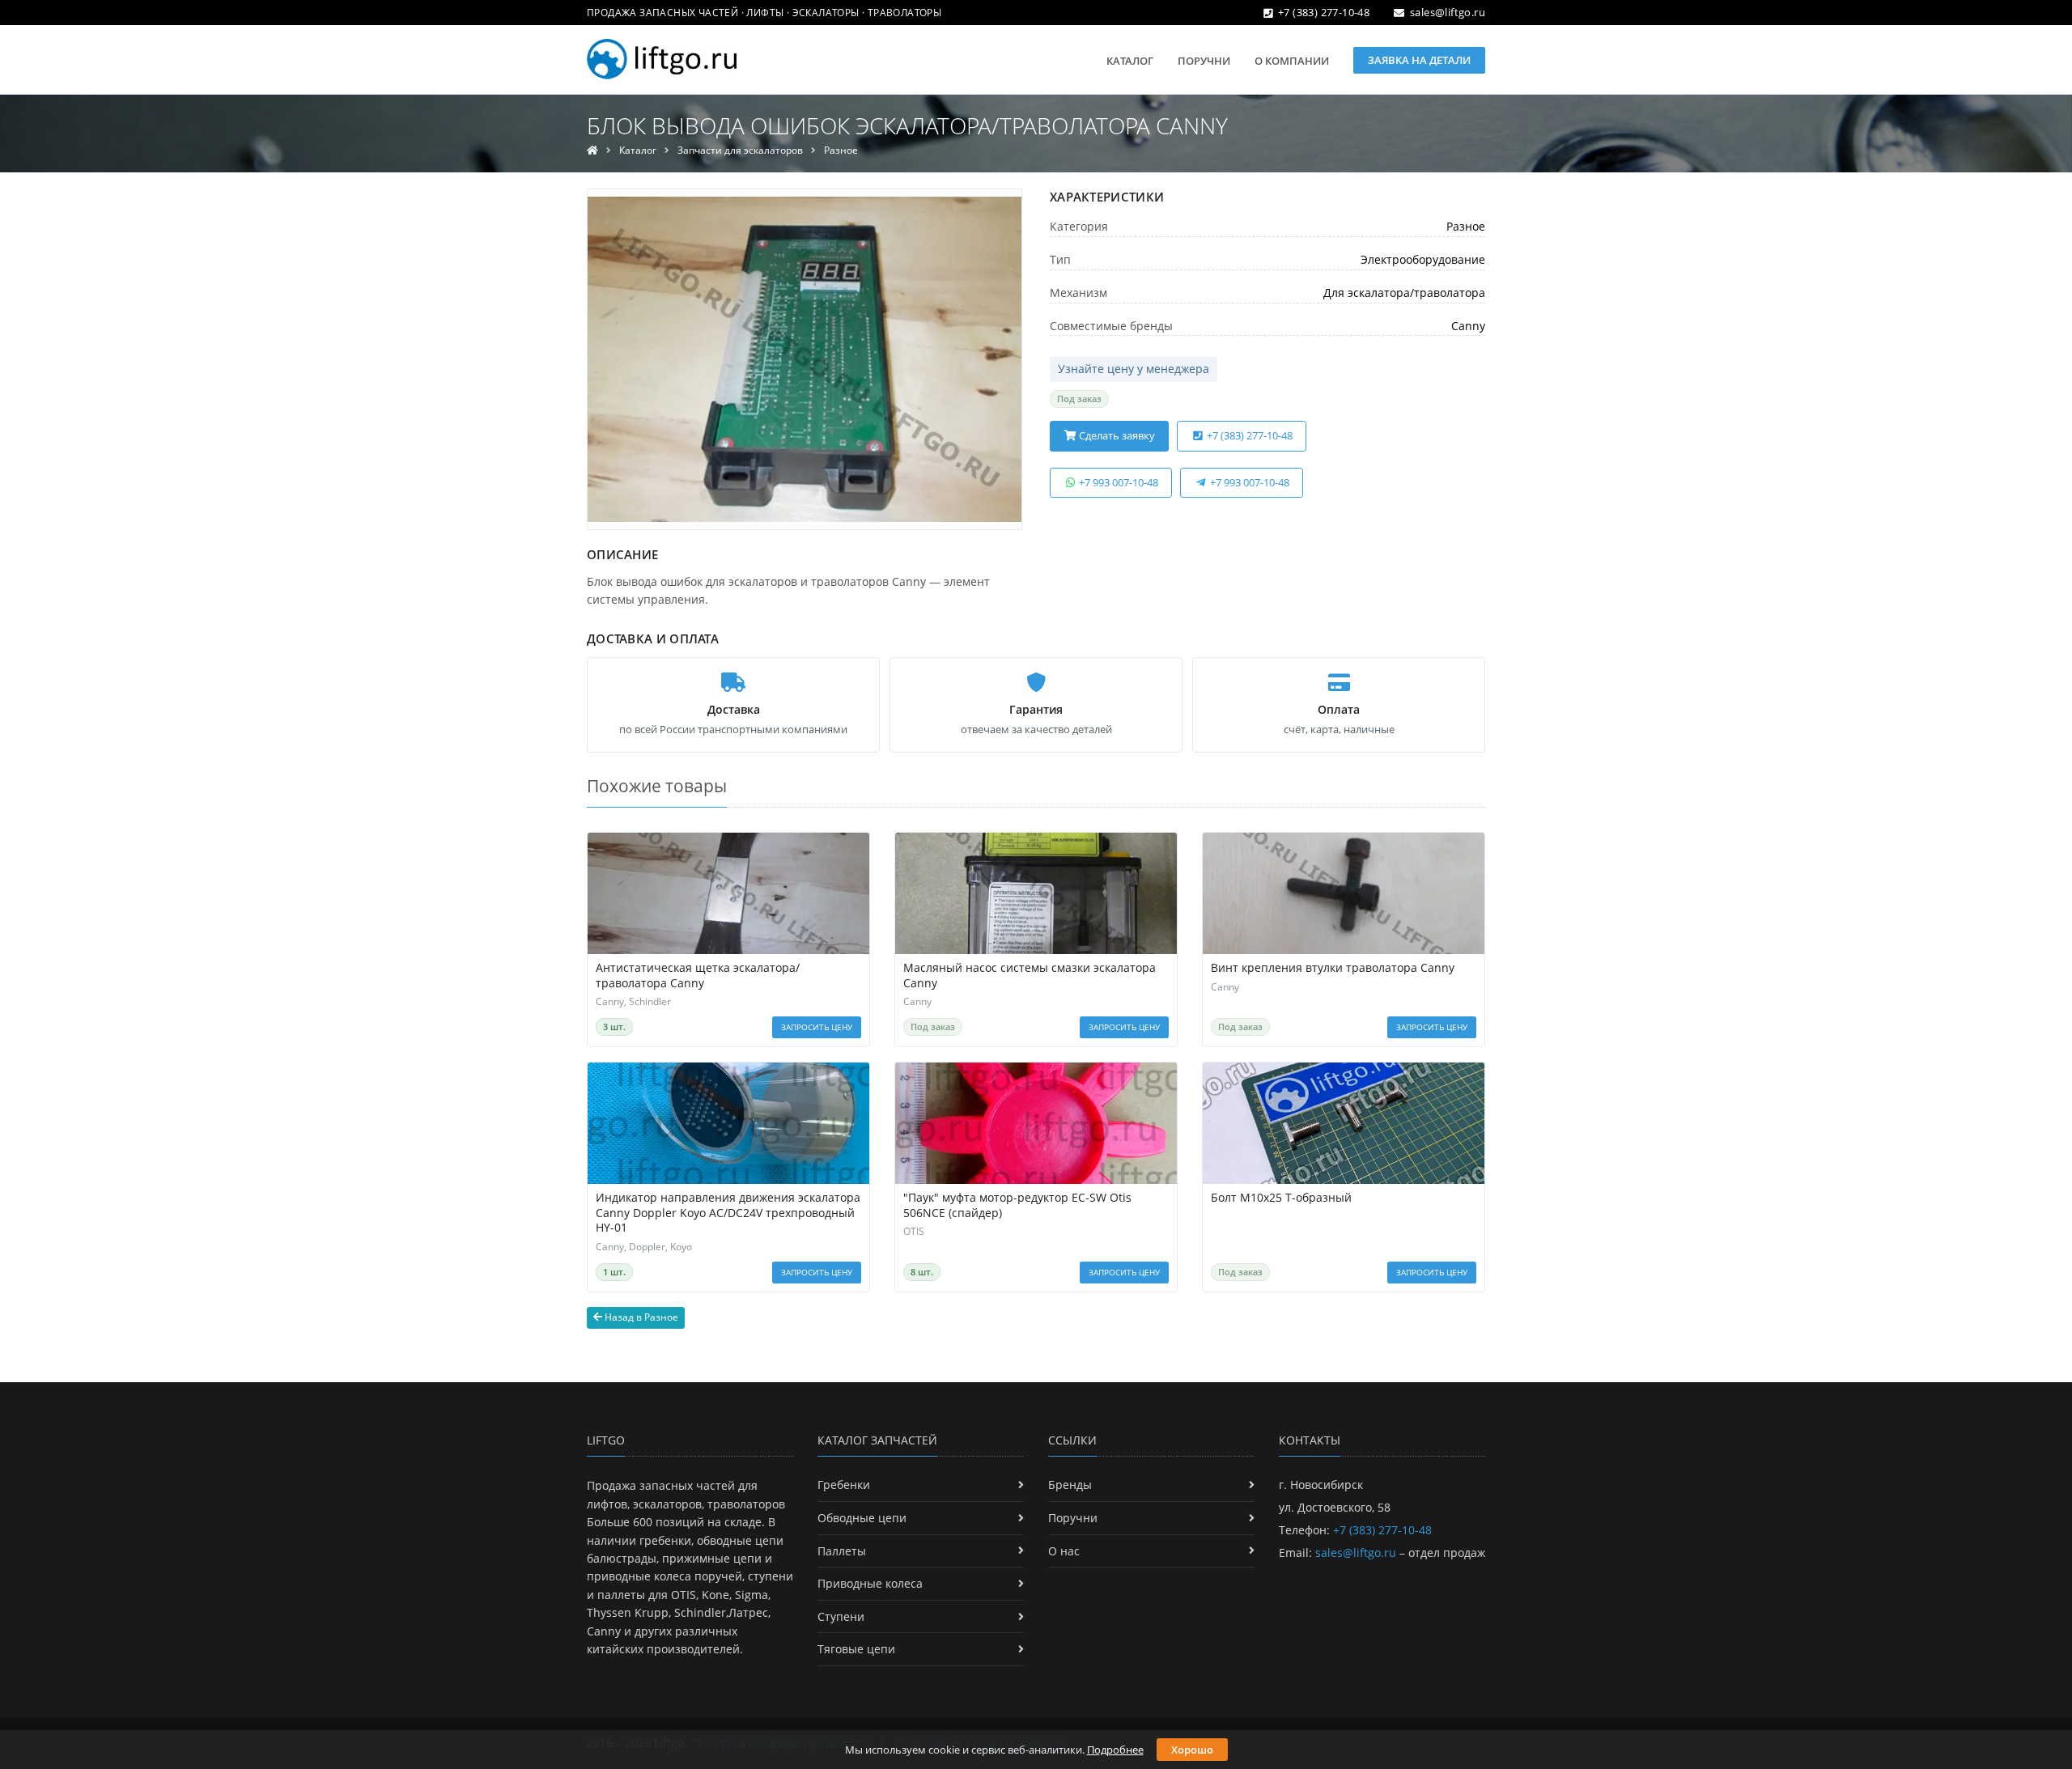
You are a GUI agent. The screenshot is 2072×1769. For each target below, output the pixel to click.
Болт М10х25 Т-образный (1281, 1198)
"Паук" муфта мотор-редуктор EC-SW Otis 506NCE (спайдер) (1017, 1205)
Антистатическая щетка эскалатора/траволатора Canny (698, 976)
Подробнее (1115, 1750)
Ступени (841, 1616)
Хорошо (1192, 1750)
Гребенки (844, 1485)
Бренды (1070, 1485)
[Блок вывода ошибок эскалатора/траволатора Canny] (805, 359)
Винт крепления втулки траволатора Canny (1333, 968)
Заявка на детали (1419, 60)
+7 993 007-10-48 (1117, 482)
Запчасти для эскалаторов (740, 150)
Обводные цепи (862, 1518)
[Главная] (592, 150)
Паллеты (842, 1551)
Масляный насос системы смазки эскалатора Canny (1030, 976)
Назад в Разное (640, 1317)
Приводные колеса (870, 1583)
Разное (841, 150)
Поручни (1204, 61)
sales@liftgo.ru (1448, 12)
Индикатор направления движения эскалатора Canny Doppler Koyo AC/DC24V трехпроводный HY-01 (728, 1213)
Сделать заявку (1116, 435)
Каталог (1130, 61)
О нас (1064, 1551)
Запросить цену (817, 1027)
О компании (1292, 61)
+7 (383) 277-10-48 (1324, 12)
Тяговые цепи (856, 1649)
